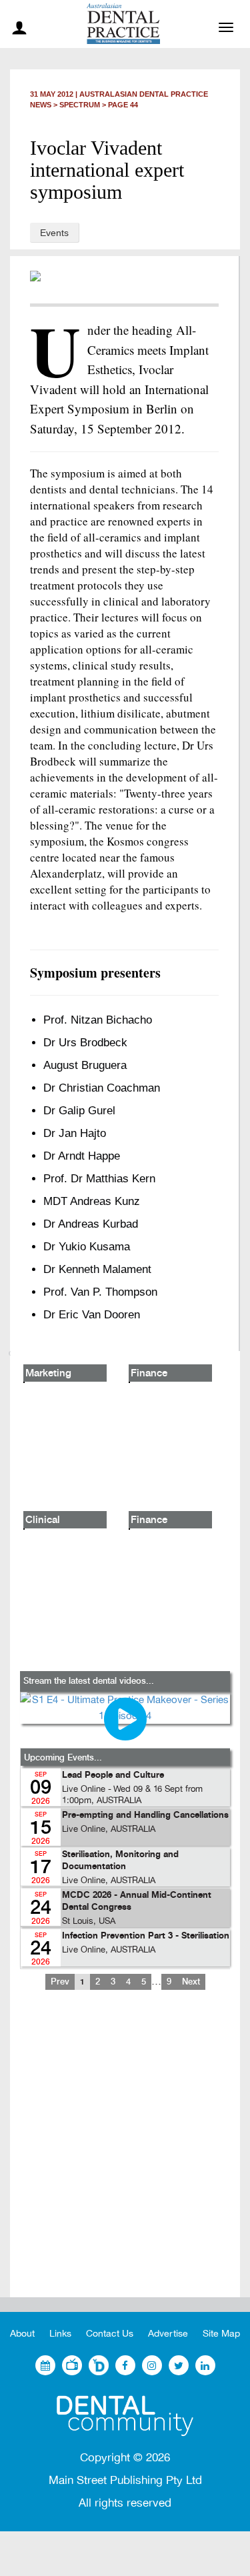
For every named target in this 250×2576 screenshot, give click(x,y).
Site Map (221, 2334)
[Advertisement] (125, 2154)
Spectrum (80, 105)
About (22, 2334)
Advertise (168, 2334)
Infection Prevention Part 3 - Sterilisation (146, 1936)
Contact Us (110, 2334)
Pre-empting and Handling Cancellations (145, 1815)
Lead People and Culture (113, 1775)
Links (60, 2334)
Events (54, 233)
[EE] (125, 2416)
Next (191, 1982)
